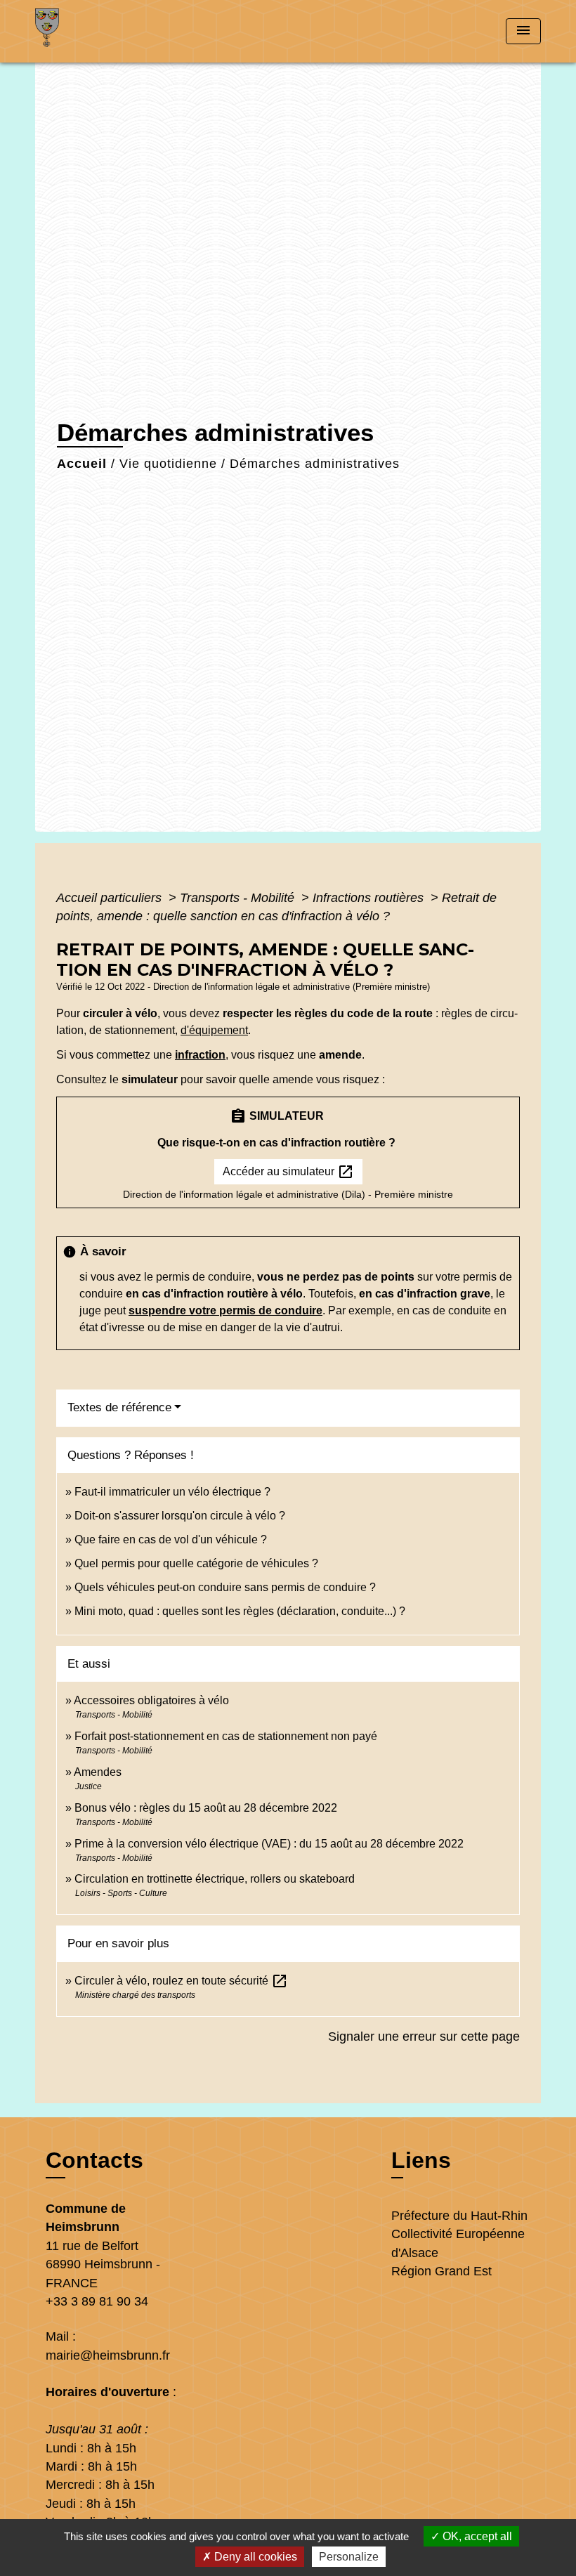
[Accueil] (123, 31)
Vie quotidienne (168, 464)
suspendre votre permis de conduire (225, 1310)
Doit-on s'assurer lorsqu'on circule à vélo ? (180, 1516)
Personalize (349, 2557)
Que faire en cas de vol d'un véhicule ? (171, 1539)
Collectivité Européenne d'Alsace (458, 2243)
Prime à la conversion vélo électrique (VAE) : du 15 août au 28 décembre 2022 (269, 1844)
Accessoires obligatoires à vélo (151, 1700)
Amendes (98, 1772)
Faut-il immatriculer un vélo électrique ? (172, 1492)
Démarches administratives (315, 464)
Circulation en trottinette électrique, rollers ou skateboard (215, 1879)
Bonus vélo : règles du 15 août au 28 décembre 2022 (206, 1808)
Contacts (94, 2160)
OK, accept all (476, 2536)
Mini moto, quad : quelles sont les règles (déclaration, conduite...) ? (240, 1611)
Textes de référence (119, 1407)
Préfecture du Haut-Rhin (459, 2216)
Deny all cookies (254, 2557)
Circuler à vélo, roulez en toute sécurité (181, 1981)
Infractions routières (370, 898)
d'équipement (214, 1030)
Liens (421, 2160)
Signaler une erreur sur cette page (424, 2036)
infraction (200, 1055)
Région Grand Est (441, 2271)
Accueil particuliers (111, 898)
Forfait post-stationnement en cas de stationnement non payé (226, 1736)
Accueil (82, 464)
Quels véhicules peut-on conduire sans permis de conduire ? (225, 1587)
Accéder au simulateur (288, 1172)
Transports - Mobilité (239, 898)
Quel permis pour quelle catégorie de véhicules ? (196, 1563)
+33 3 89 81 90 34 (97, 2301)
